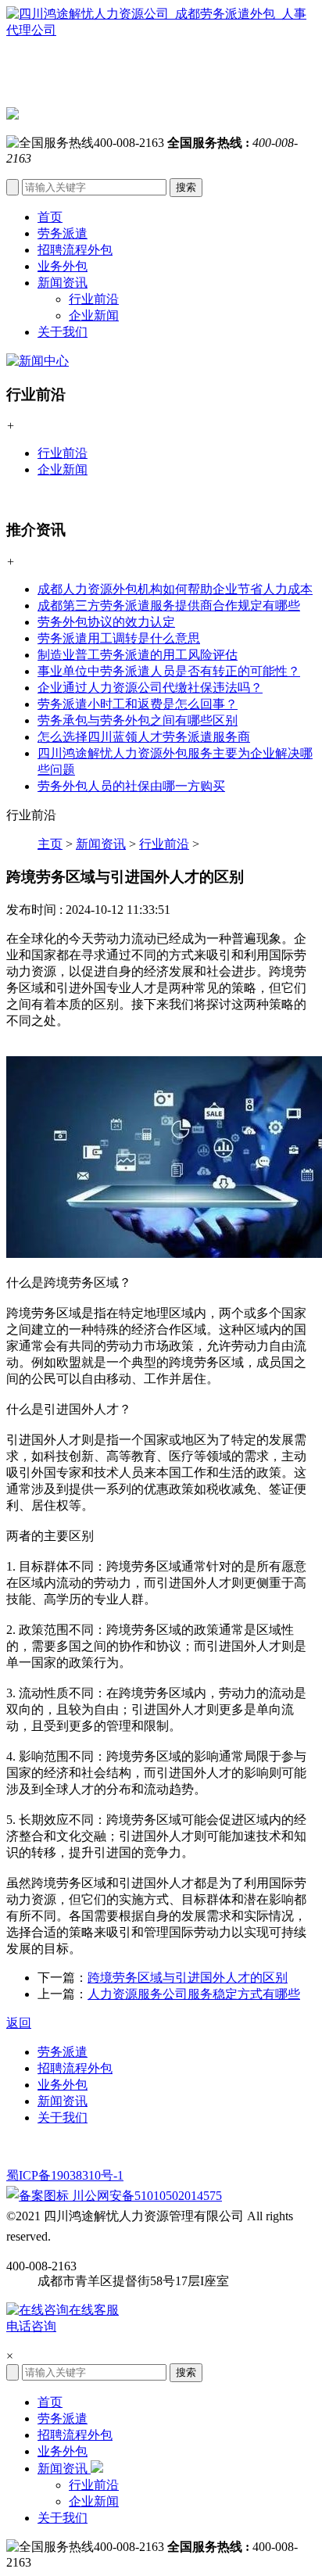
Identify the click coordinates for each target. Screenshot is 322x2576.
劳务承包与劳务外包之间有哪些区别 (138, 720)
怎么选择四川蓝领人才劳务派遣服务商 (144, 737)
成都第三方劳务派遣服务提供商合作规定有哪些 (169, 605)
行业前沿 (94, 299)
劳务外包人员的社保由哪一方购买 (131, 786)
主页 (50, 844)
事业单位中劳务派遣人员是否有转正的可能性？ (169, 671)
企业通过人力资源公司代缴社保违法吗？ (150, 688)
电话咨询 (31, 2326)
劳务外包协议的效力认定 (106, 622)
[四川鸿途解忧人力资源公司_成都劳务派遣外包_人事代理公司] (161, 57)
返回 (19, 2023)
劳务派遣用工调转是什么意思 (119, 638)
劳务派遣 (63, 233)
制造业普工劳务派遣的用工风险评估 (138, 655)
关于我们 (63, 332)
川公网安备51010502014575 (145, 2196)
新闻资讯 (63, 283)
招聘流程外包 (75, 250)
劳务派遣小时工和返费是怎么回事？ (138, 704)
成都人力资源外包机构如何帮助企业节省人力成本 (175, 589)
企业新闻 (94, 315)
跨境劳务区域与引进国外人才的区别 (188, 1978)
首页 (50, 217)
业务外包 (63, 266)
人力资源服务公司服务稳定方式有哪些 (194, 1994)
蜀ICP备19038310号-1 (65, 2175)
